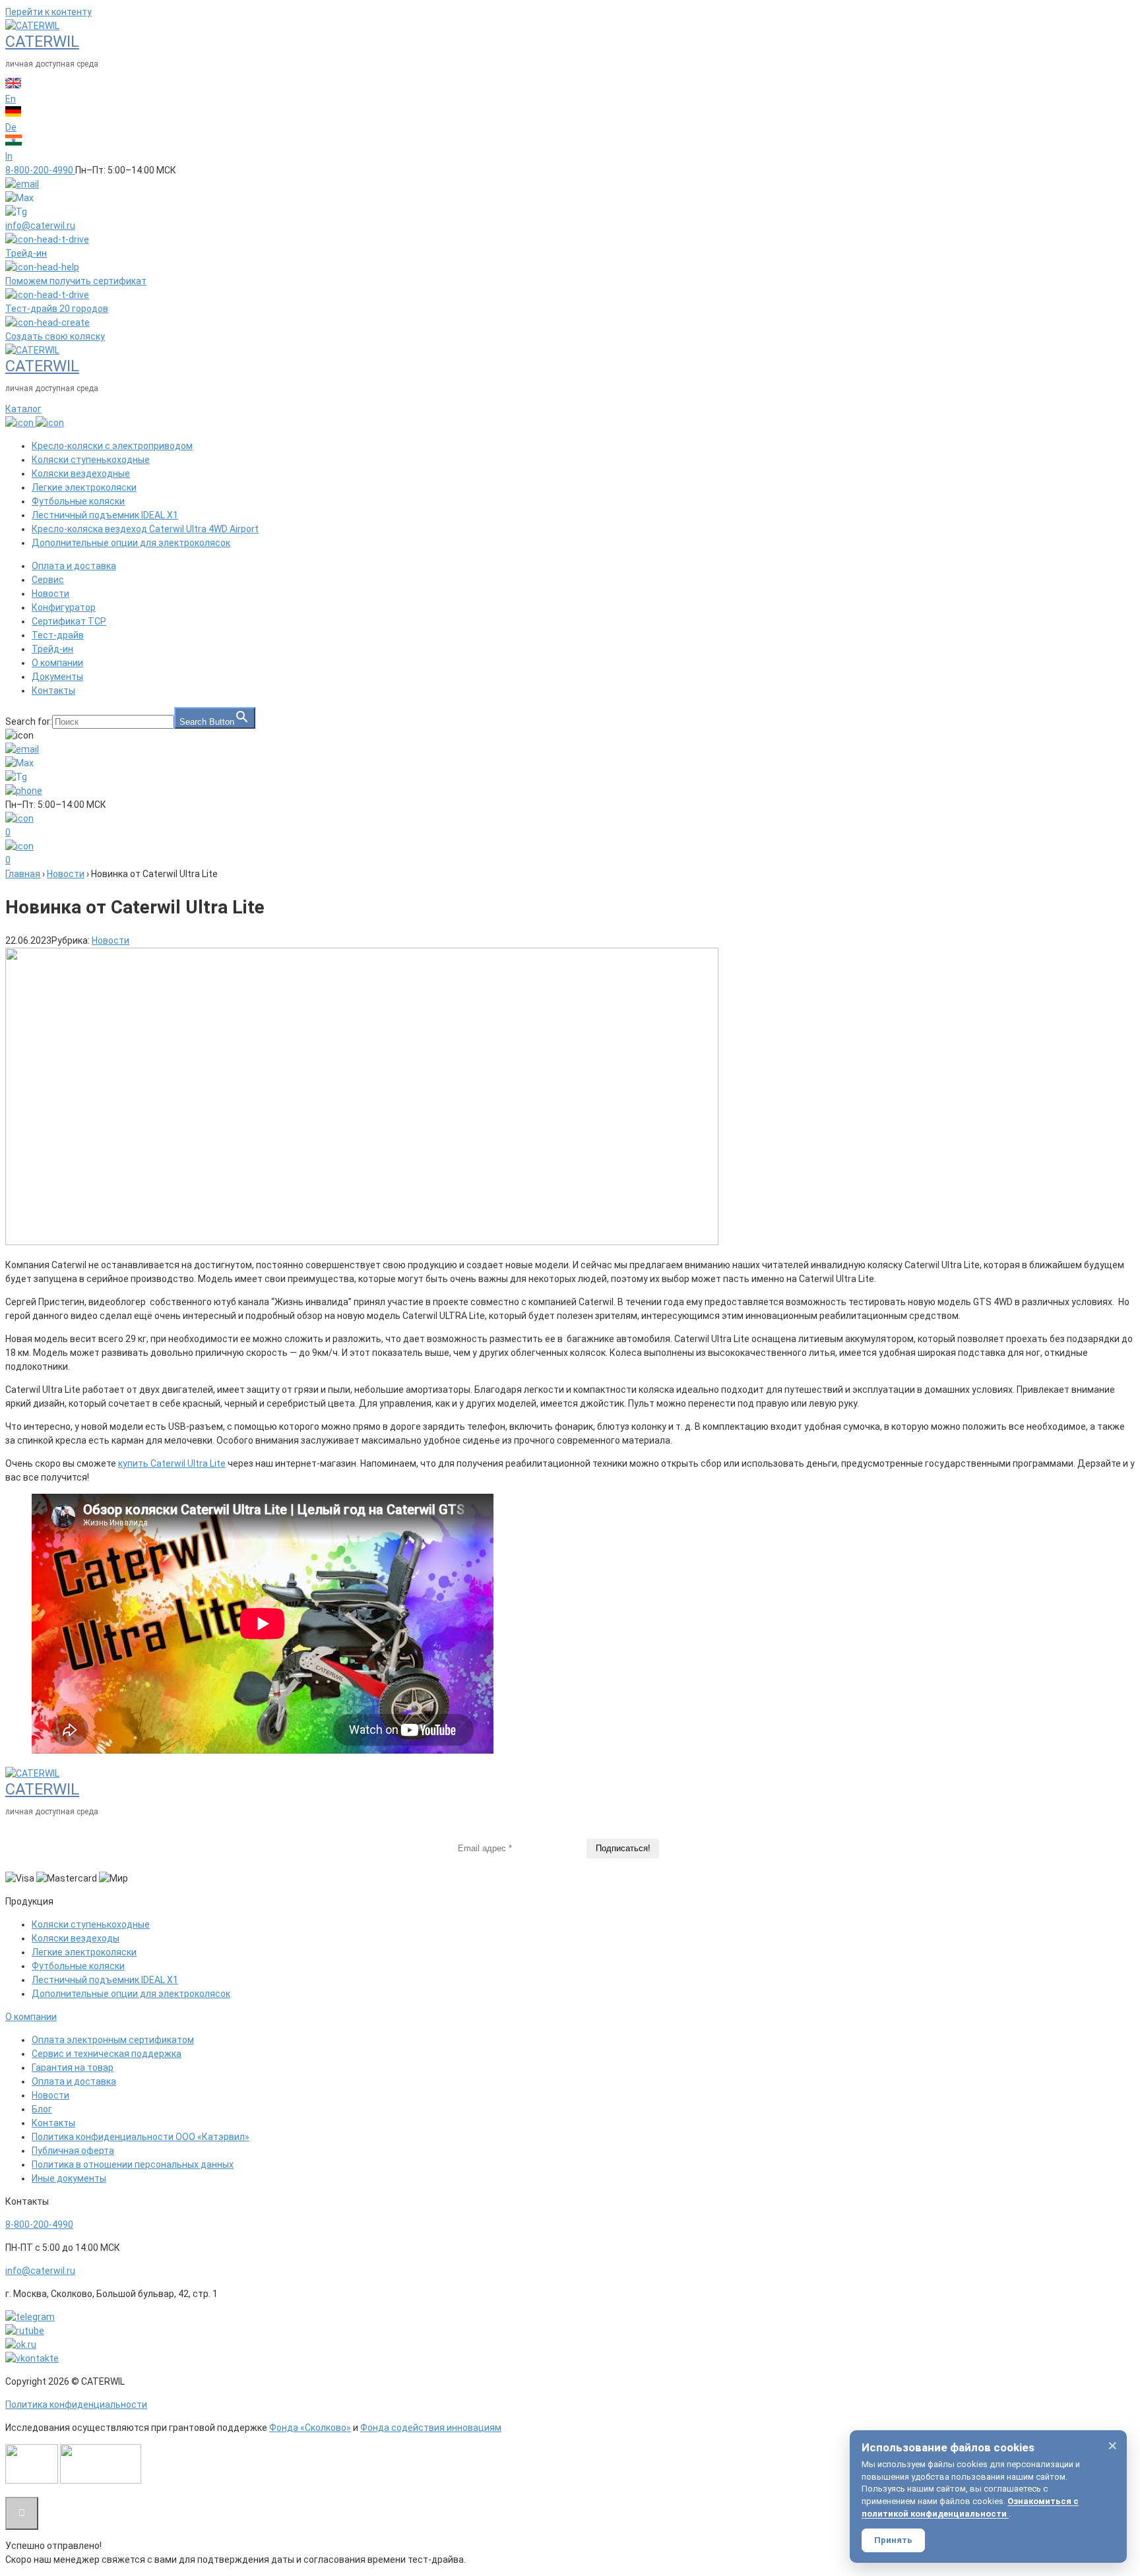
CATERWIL (42, 42)
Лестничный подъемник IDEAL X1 (105, 515)
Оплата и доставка (74, 566)
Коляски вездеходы (76, 1938)
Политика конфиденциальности (76, 2405)
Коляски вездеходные (81, 474)
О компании (57, 663)
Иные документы (69, 2178)
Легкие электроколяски (84, 487)
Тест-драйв (58, 635)
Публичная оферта (73, 2151)
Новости (50, 594)
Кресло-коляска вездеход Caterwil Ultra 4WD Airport (145, 529)
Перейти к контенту (48, 12)
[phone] (24, 791)
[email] (22, 184)
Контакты (53, 690)
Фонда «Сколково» (310, 2428)
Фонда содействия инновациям (431, 2428)
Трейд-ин (52, 649)
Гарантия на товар (73, 2068)
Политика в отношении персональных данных (133, 2164)
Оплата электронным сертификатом (113, 2040)
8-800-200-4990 (39, 2224)
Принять (893, 2540)
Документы (57, 677)
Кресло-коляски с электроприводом (112, 446)
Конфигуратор (64, 607)
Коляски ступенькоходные (91, 460)
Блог (42, 2109)
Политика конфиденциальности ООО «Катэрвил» (141, 2137)
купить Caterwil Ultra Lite (172, 1463)
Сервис (48, 580)
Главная (23, 874)
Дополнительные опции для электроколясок (131, 543)
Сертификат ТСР (69, 621)
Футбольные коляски (78, 501)
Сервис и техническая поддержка (107, 2054)
